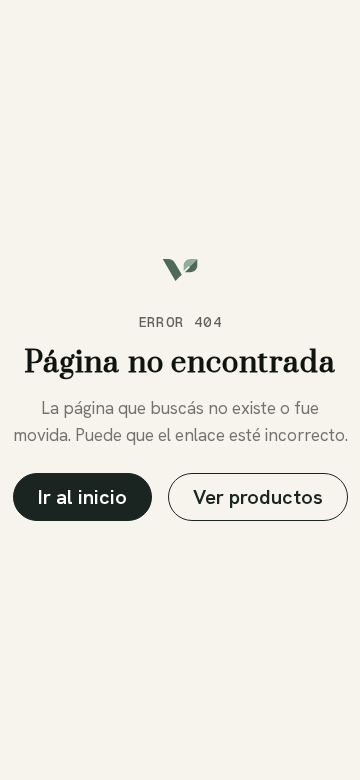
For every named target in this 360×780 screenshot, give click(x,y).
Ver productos (258, 497)
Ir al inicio (82, 497)
